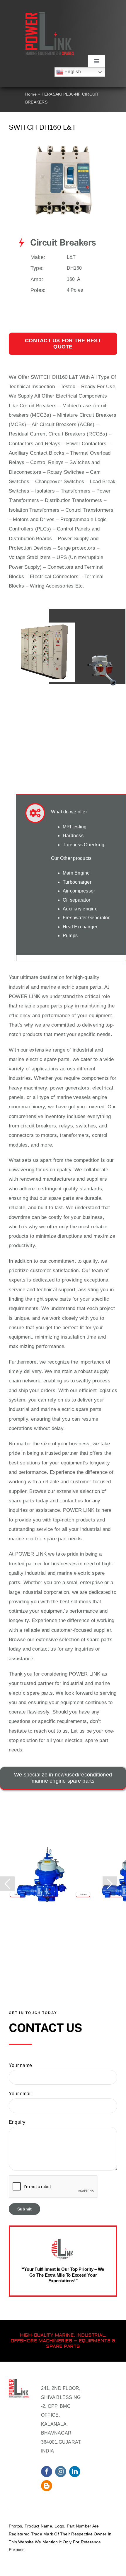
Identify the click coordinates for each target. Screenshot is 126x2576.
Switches (80, 462)
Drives (47, 519)
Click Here (17, 1894)
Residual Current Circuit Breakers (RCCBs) (58, 434)
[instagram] (61, 2472)
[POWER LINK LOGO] (50, 15)
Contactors (21, 444)
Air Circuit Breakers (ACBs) (63, 424)
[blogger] (47, 2486)
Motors (21, 519)
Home (31, 94)
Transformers (76, 491)
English (72, 72)
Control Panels (73, 529)
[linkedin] (75, 2472)
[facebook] (47, 2472)
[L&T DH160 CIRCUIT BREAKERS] (63, 147)
